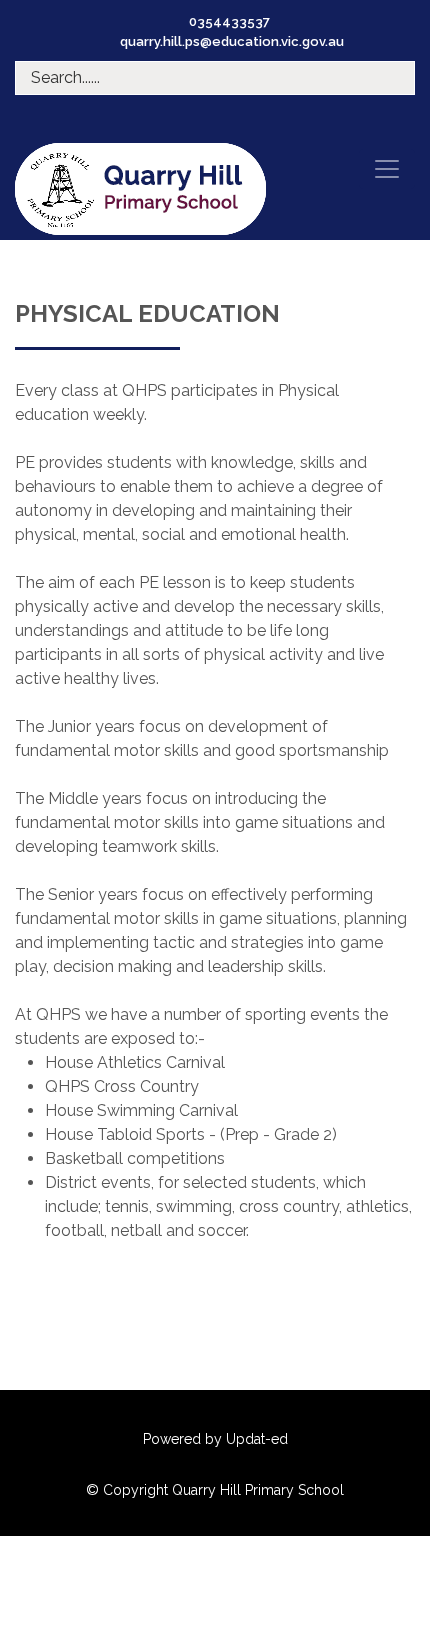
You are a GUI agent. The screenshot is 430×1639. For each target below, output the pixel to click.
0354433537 (229, 21)
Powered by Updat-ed (215, 1439)
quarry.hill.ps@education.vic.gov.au (232, 41)
